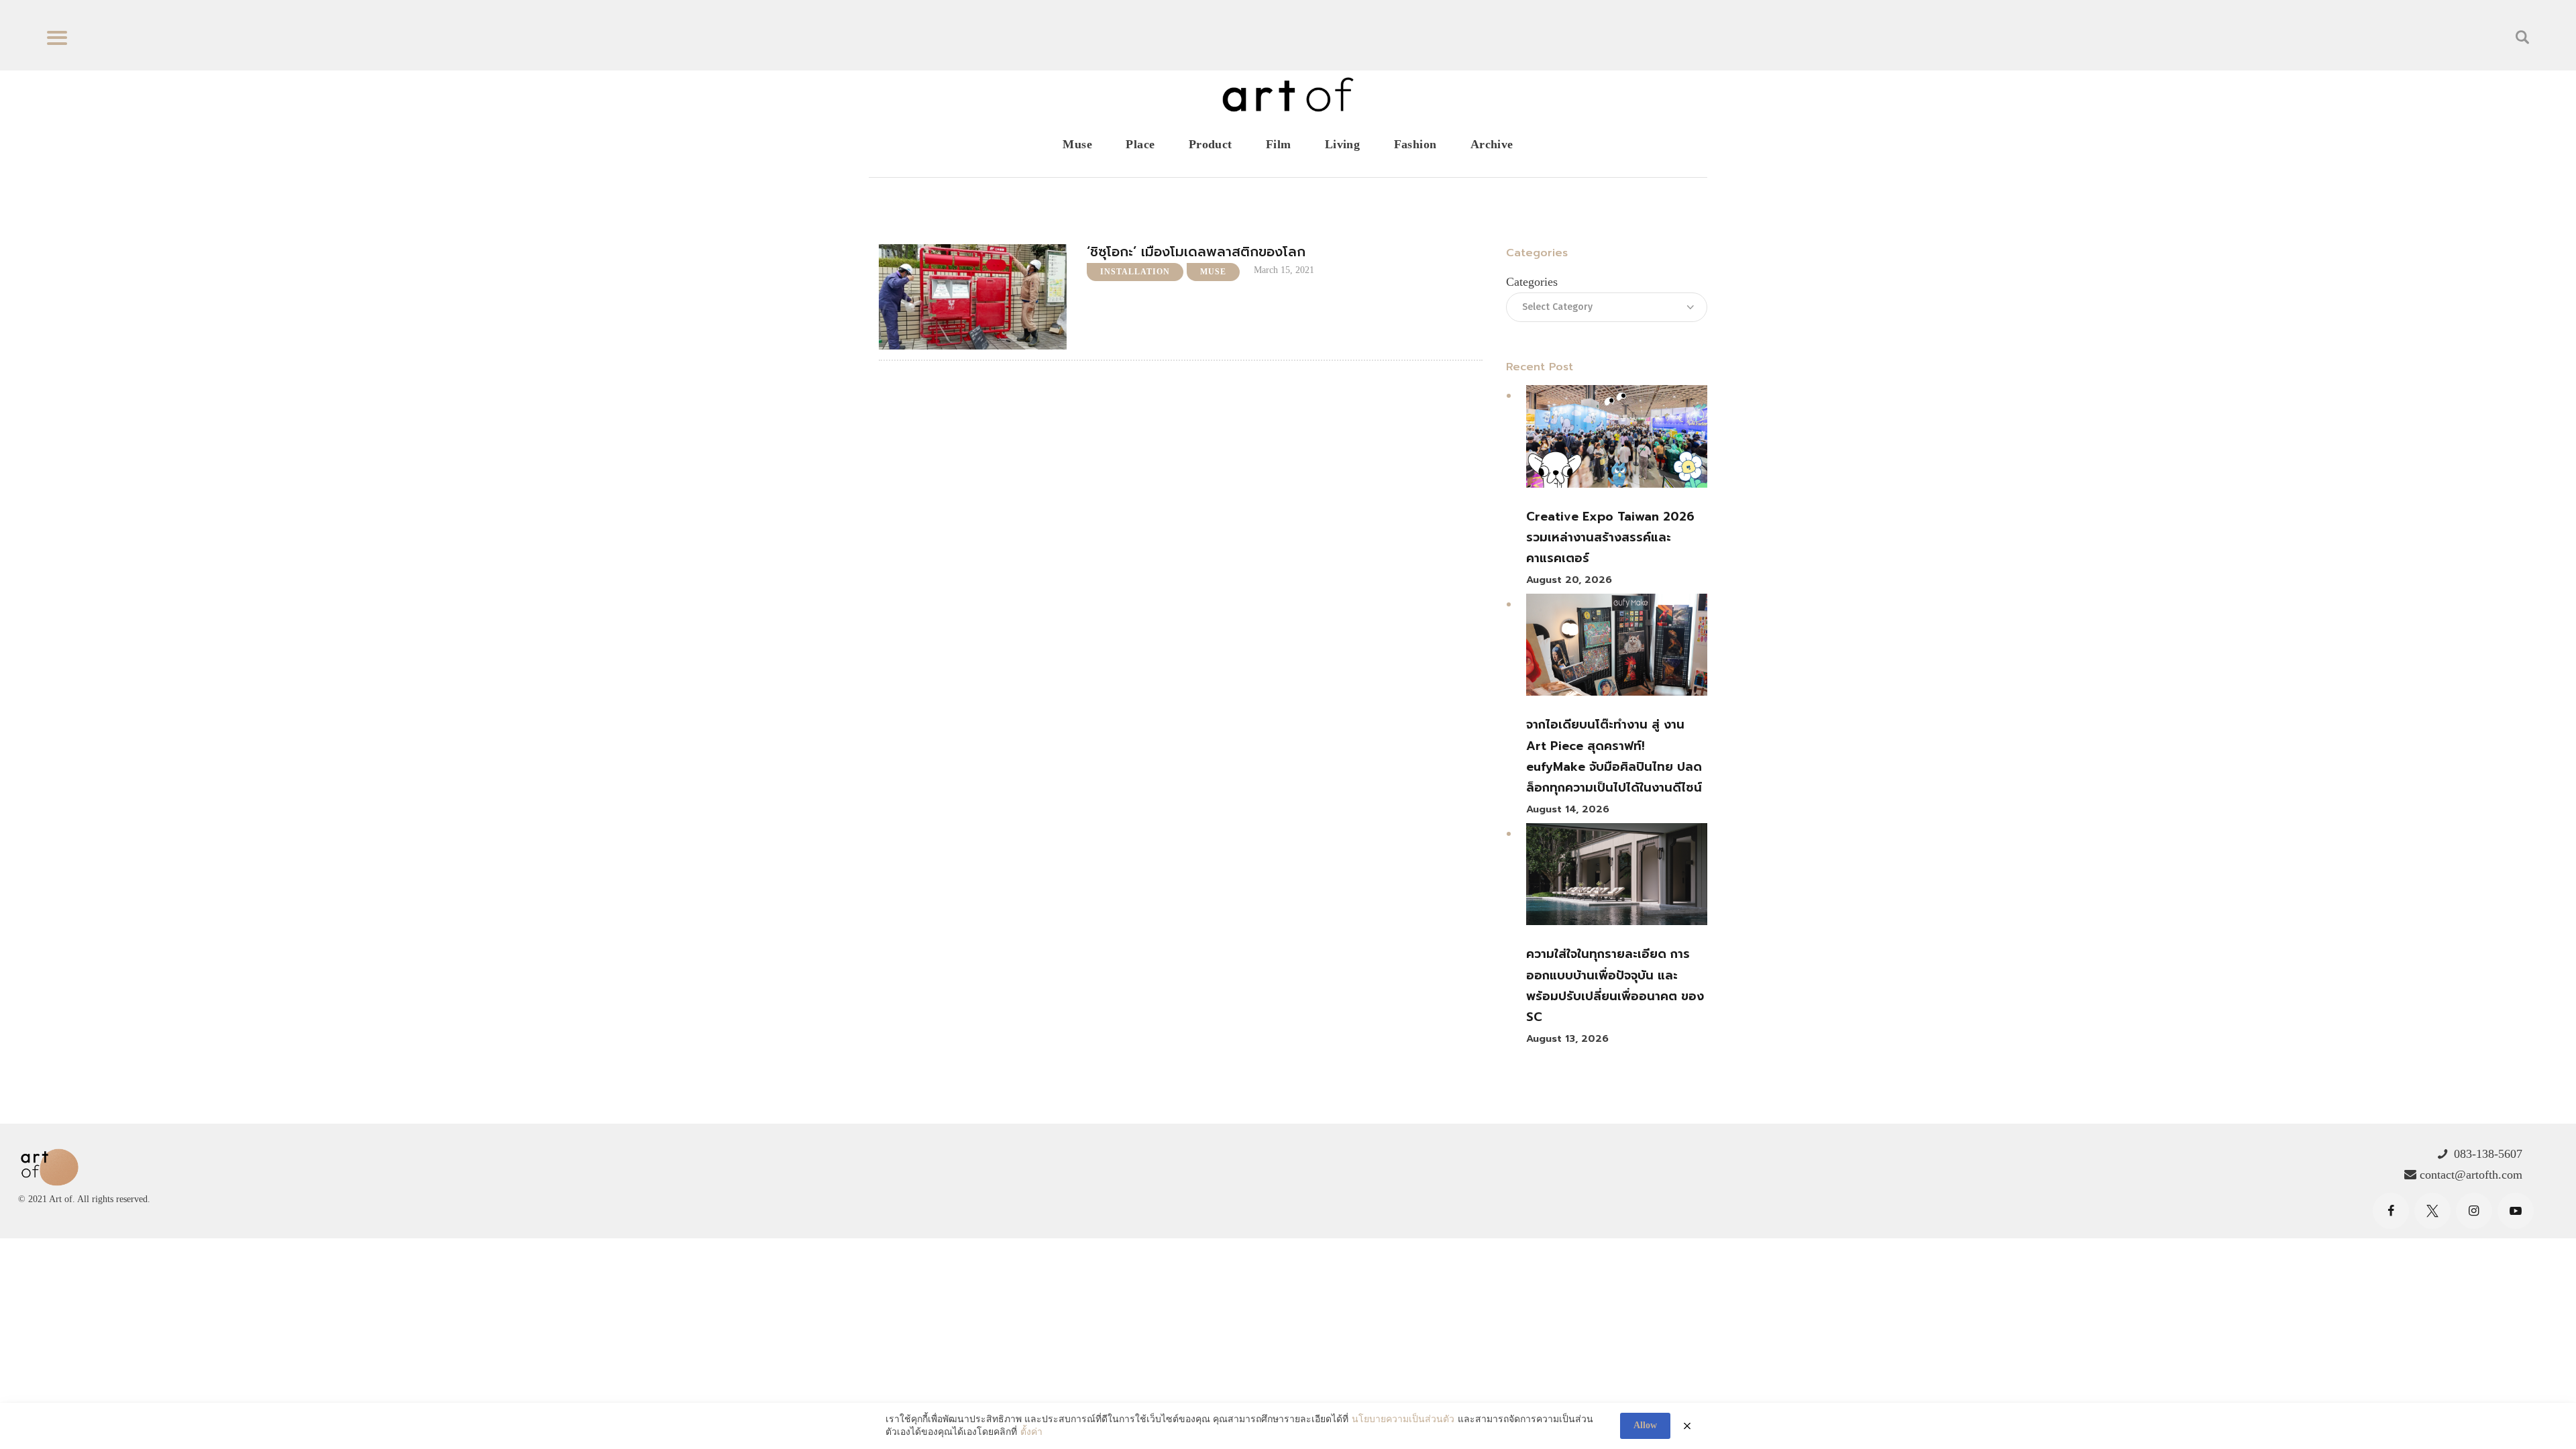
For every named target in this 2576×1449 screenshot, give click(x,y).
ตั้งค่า (1031, 1432)
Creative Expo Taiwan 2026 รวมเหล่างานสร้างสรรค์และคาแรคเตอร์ (1610, 538)
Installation (1135, 272)
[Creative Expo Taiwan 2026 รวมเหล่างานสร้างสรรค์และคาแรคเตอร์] (1617, 439)
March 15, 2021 (1284, 270)
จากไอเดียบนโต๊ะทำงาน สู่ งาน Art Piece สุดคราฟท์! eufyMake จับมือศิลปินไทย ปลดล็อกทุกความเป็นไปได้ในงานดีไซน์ (1614, 756)
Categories (1532, 282)
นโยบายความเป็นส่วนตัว (1403, 1419)
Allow (1645, 1425)
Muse (1213, 272)
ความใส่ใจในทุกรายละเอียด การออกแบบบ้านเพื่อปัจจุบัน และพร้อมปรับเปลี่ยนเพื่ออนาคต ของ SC (1615, 985)
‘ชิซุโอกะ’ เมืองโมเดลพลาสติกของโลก (1196, 252)
